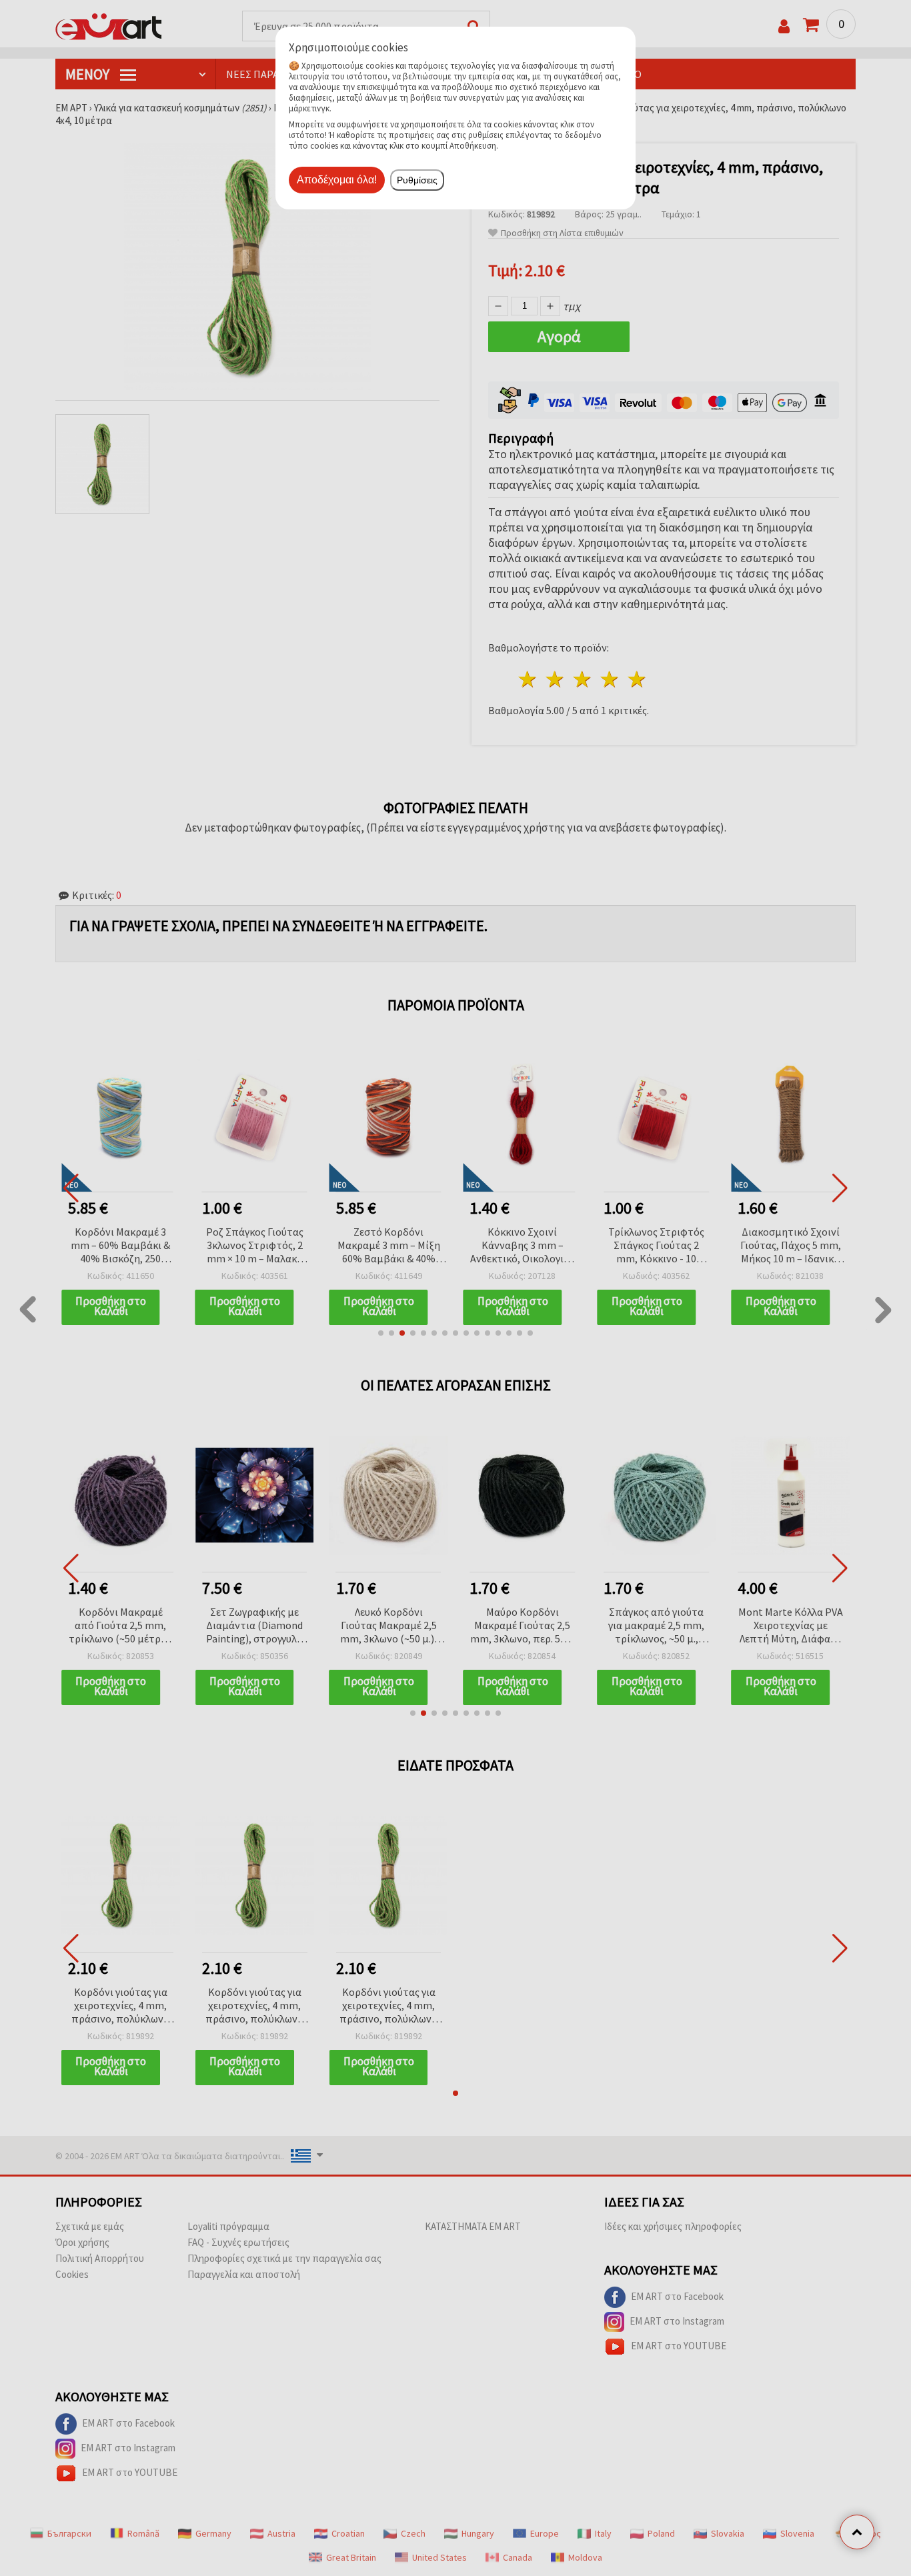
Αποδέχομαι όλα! (337, 180)
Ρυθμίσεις (417, 180)
